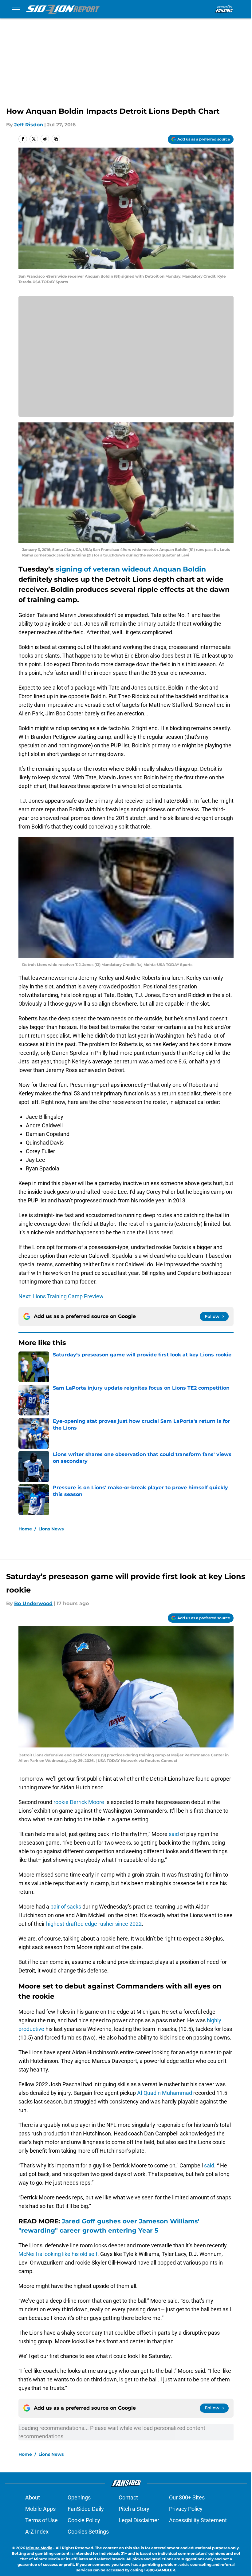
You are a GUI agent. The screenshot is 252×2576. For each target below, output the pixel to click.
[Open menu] (16, 9)
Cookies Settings (88, 2532)
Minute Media (39, 2548)
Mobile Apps (40, 2509)
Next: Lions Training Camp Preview (61, 1296)
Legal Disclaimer (139, 2520)
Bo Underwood (33, 1603)
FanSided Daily (86, 2509)
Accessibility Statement (198, 2520)
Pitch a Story (134, 2509)
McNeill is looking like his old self (58, 2254)
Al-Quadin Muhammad (165, 2093)
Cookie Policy (84, 2520)
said (174, 1834)
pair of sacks (66, 1907)
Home (25, 1529)
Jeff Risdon (29, 125)
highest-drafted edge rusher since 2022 (94, 1924)
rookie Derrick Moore (78, 1802)
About (33, 2497)
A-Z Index (37, 2532)
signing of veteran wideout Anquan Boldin (130, 569)
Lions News (51, 1529)
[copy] (56, 139)
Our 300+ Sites (187, 2497)
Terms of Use (41, 2520)
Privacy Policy (186, 2509)
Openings (79, 2497)
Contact (128, 2497)
